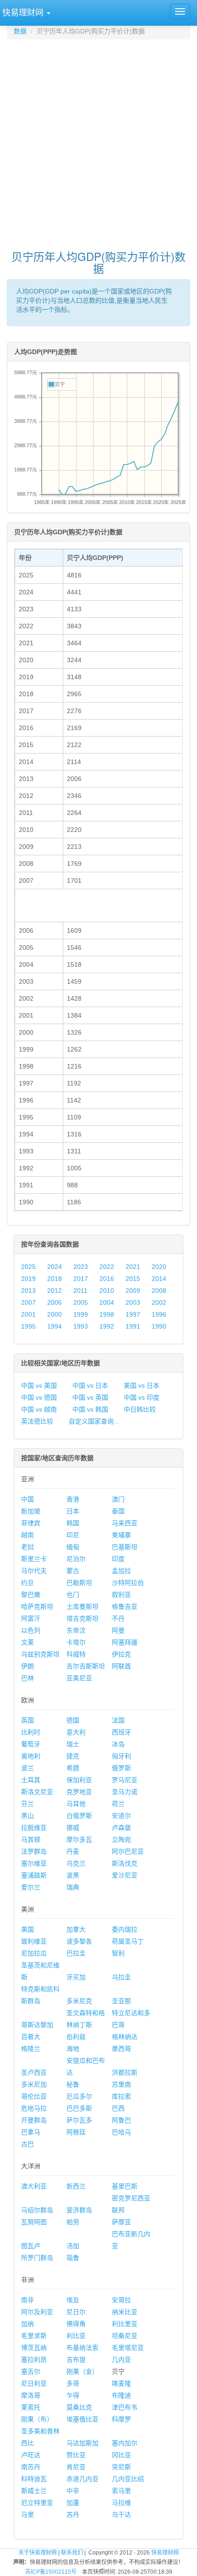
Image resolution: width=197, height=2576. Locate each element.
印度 (118, 1559)
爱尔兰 (31, 1887)
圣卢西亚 (34, 2072)
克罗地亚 (79, 1792)
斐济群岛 (79, 2210)
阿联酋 (121, 1666)
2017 (81, 1279)
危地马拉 (34, 2108)
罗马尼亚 (125, 1780)
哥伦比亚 (34, 2096)
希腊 (73, 1768)
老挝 (27, 1547)
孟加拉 (121, 1571)
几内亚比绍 (128, 2479)
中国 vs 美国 (39, 1385)
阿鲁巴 (121, 2120)
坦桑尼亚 (125, 2336)
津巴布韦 (125, 2407)
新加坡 (31, 1511)
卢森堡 (121, 1828)
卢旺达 (31, 2455)
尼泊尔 (76, 1559)
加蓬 (73, 2503)
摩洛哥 (31, 2395)
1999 (81, 1314)
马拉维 (121, 2503)
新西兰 (76, 2186)
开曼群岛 (34, 2120)
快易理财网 (165, 2553)
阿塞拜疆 (125, 1642)
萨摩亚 (121, 2222)
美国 (27, 1929)
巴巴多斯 (79, 2108)
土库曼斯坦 (82, 1607)
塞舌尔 (31, 2371)
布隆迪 (121, 2395)
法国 (118, 1720)
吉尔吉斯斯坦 (86, 1666)
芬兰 (27, 1804)
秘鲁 (73, 2084)
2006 (55, 1302)
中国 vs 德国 (39, 1397)
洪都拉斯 (125, 2072)
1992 (107, 1326)
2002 (159, 1302)
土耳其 (31, 1780)
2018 (55, 1279)
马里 (27, 2515)
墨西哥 (121, 2049)
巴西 (118, 2108)
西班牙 (121, 1732)
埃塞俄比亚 (82, 2419)
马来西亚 (125, 1523)
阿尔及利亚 (37, 2312)
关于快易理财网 (38, 2553)
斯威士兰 (34, 2491)
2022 (107, 1267)
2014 (159, 1279)
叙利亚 (121, 1595)
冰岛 (118, 1744)
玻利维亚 (34, 1941)
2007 (28, 1302)
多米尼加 (34, 2084)
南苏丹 (31, 2467)
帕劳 (73, 2222)
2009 (133, 1291)
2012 (55, 1291)
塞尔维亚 (34, 1863)
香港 (73, 1499)
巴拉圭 (76, 1953)
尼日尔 (76, 2312)
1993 (81, 1326)
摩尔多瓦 (79, 1839)
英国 (27, 1720)
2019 (28, 1279)
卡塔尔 (76, 1642)
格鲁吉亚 (125, 1607)
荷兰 (118, 1804)
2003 (133, 1302)
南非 (27, 2300)
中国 (27, 1499)
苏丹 (73, 2515)
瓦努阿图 (34, 2222)
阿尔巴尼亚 (128, 1851)
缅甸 (73, 1547)
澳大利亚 (34, 2186)
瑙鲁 (73, 2258)
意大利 (76, 1732)
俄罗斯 (121, 1768)
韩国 (73, 1523)
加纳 (27, 2324)
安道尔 (121, 1816)
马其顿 (31, 1839)
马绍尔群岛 (37, 2210)
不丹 (118, 1618)
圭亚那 (121, 2001)
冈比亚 (121, 2455)
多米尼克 (79, 2001)
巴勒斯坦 (79, 1583)
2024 (55, 1267)
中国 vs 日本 (90, 1385)
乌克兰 (76, 1863)
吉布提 (76, 2360)
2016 (107, 1279)
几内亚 (121, 2360)
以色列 (31, 1630)
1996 (159, 1314)
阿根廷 (76, 2132)
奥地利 (31, 1756)
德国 (73, 1720)
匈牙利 (121, 1756)
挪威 (73, 1828)
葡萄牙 (31, 1744)
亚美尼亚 (79, 1678)
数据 (20, 31)
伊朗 (27, 1666)
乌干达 (121, 2515)
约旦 (27, 1583)
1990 (159, 1326)
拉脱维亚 (34, 1828)
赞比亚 (76, 2455)
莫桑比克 (79, 2407)
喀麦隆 (121, 2383)
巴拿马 (31, 2132)
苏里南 (121, 2084)
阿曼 (118, 1630)
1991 (133, 1326)
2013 (28, 1291)
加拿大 (76, 1929)
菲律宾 (31, 1523)
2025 (28, 1267)
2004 (107, 1302)
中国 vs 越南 (39, 1409)
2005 (81, 1302)
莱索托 (31, 2407)
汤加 (73, 2246)
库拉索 (121, 2096)
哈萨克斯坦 (37, 1607)
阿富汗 (31, 1618)
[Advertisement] (98, 140)
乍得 (73, 2395)
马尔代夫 (34, 1571)
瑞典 (73, 1887)
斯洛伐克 (125, 1863)
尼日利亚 (34, 2383)
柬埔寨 (121, 1535)
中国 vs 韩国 (90, 1409)
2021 (133, 1267)
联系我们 (72, 2553)
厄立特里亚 (37, 2503)
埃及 (73, 2300)
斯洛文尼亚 (37, 1792)
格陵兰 (31, 2049)
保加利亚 (79, 1780)
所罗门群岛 (37, 2258)
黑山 (27, 1816)
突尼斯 (121, 2467)
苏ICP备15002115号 (51, 2572)
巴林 (27, 1678)
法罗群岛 (34, 1851)
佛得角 (76, 2324)
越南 (27, 1535)
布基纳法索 (82, 2348)
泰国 (118, 1511)
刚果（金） (82, 2371)
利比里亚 (125, 2324)
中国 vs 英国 (90, 1397)
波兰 (27, 1768)
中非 (73, 2491)
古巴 (27, 2144)
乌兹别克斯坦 (40, 1654)
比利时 (31, 1732)
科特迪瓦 (34, 2479)
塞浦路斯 (34, 1875)
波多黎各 (79, 1941)
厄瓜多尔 (79, 2096)
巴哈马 (121, 2132)
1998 (107, 1314)
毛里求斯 (34, 2336)
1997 (133, 1314)
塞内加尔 (125, 2443)
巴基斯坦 (125, 1547)
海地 (73, 2049)
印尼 (73, 1535)
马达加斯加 (82, 2443)
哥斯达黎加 (37, 2025)
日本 (73, 1511)
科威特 (76, 1654)
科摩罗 (121, 2419)
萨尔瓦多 (79, 2120)
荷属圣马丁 (128, 1941)
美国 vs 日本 (142, 1385)
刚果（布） (37, 2419)
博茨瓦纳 (34, 2348)
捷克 (73, 1756)
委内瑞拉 (125, 1929)
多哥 (73, 2383)
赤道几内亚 (82, 2479)
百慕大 (31, 2037)
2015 (133, 1279)
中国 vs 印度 (142, 1397)
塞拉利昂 (34, 2360)
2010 (107, 1291)
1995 (28, 1326)
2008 (159, 1291)
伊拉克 (121, 1654)
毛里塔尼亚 (128, 2348)
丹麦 (73, 1851)
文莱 (27, 1642)
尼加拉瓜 (34, 1953)
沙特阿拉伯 (128, 1583)
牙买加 (76, 1977)
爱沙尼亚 (125, 1875)
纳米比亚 (125, 2312)
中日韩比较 (140, 1409)
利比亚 (76, 2336)
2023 (81, 1267)
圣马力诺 (125, 1792)
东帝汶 (76, 1630)
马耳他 (76, 1804)
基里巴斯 (125, 2186)
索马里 (121, 2491)
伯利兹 (76, 2037)
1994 (55, 1326)
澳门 (118, 1499)
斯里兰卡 (34, 1559)
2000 (55, 1314)
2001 (28, 1314)
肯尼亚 (76, 2467)
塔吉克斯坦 (82, 1618)
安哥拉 (121, 2300)
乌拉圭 (121, 1977)
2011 (80, 1291)
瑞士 (73, 1744)
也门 (73, 1595)
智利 (118, 1953)
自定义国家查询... (94, 1421)
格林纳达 (125, 2037)
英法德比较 (37, 1421)
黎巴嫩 (31, 1595)
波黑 (73, 1875)
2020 (159, 1267)
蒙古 (73, 1571)
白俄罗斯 (79, 1816)
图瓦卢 (31, 2246)
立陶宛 (121, 1839)
